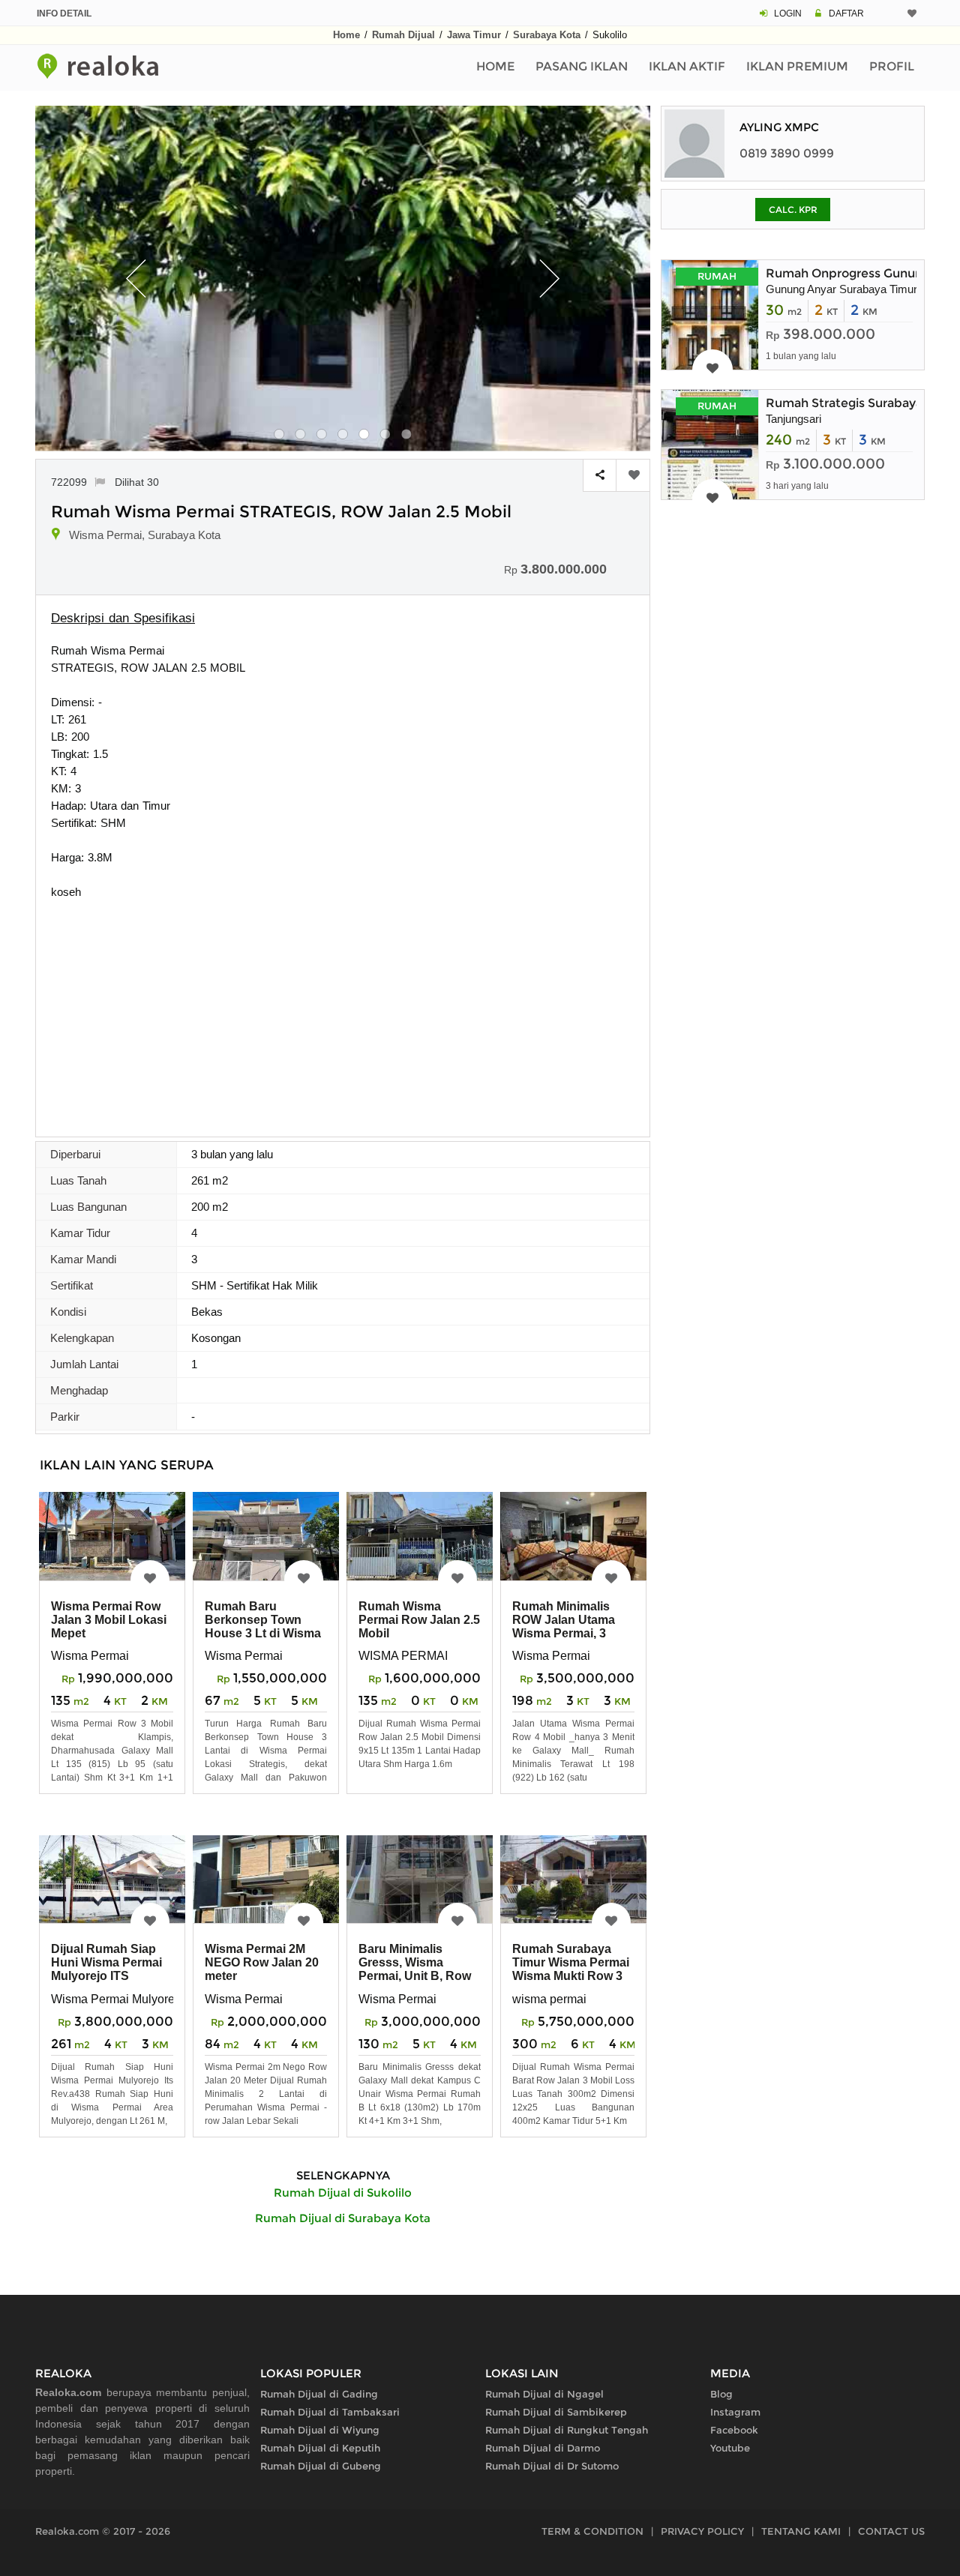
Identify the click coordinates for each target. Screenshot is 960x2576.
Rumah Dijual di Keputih (320, 2448)
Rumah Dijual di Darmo (543, 2448)
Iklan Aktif (687, 66)
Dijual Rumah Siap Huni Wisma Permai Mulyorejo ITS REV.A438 (106, 1969)
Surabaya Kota (547, 35)
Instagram (735, 2412)
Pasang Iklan (582, 66)
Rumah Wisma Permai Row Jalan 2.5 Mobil (419, 1620)
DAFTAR (846, 13)
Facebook (734, 2430)
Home (346, 35)
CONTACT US (891, 2531)
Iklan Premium (797, 66)
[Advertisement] (343, 1013)
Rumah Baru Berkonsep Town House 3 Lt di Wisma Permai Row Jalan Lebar (263, 1633)
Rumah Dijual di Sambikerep (556, 2412)
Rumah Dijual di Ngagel (544, 2394)
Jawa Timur (474, 35)
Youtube (730, 2448)
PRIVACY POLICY (702, 2531)
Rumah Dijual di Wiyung (320, 2430)
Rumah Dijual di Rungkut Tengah (567, 2430)
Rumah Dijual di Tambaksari (330, 2412)
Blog (721, 2394)
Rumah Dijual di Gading (319, 2394)
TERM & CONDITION (592, 2531)
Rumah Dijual (403, 35)
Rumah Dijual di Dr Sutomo (552, 2466)
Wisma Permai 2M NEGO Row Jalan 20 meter (262, 1962)
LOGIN (788, 13)
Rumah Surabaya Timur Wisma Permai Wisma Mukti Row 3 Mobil (571, 1969)
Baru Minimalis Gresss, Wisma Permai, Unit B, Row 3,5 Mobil (415, 1969)
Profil (892, 66)
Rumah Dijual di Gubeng (321, 2466)
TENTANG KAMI (801, 2531)
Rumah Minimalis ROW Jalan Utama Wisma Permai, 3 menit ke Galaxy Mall (570, 1626)
